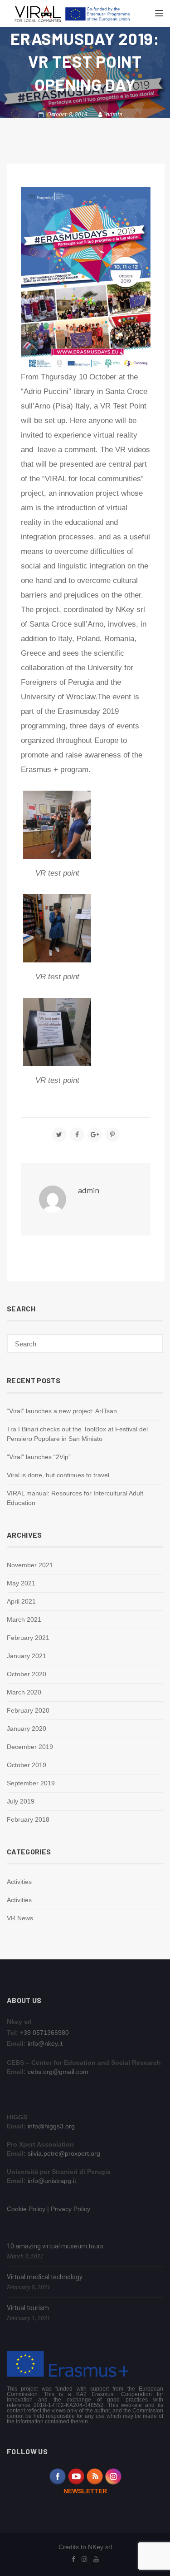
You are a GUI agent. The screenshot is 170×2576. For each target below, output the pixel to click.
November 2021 (30, 1565)
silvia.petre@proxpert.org (64, 2153)
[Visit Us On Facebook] (57, 2476)
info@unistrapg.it (52, 2181)
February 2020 (28, 1710)
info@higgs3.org (51, 2126)
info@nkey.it (45, 2043)
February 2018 (28, 1819)
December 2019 (30, 1747)
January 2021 (27, 1656)
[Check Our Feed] (95, 2476)
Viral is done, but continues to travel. (59, 1475)
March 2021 (24, 1619)
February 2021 (28, 1638)
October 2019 (27, 1765)
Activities (19, 1882)
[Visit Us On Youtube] (76, 2476)
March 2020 (24, 1692)
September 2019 (31, 1783)
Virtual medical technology (45, 2277)
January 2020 (27, 1729)
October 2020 (27, 1674)
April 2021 (21, 1601)
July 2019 (21, 1801)
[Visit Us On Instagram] (113, 2476)
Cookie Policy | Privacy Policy (49, 2209)
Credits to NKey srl (85, 2547)
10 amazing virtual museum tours (55, 2246)
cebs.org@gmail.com (58, 2072)
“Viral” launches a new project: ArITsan (62, 1411)
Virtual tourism (28, 2308)
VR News (20, 1918)
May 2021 (21, 1583)
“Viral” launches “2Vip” (39, 1457)
